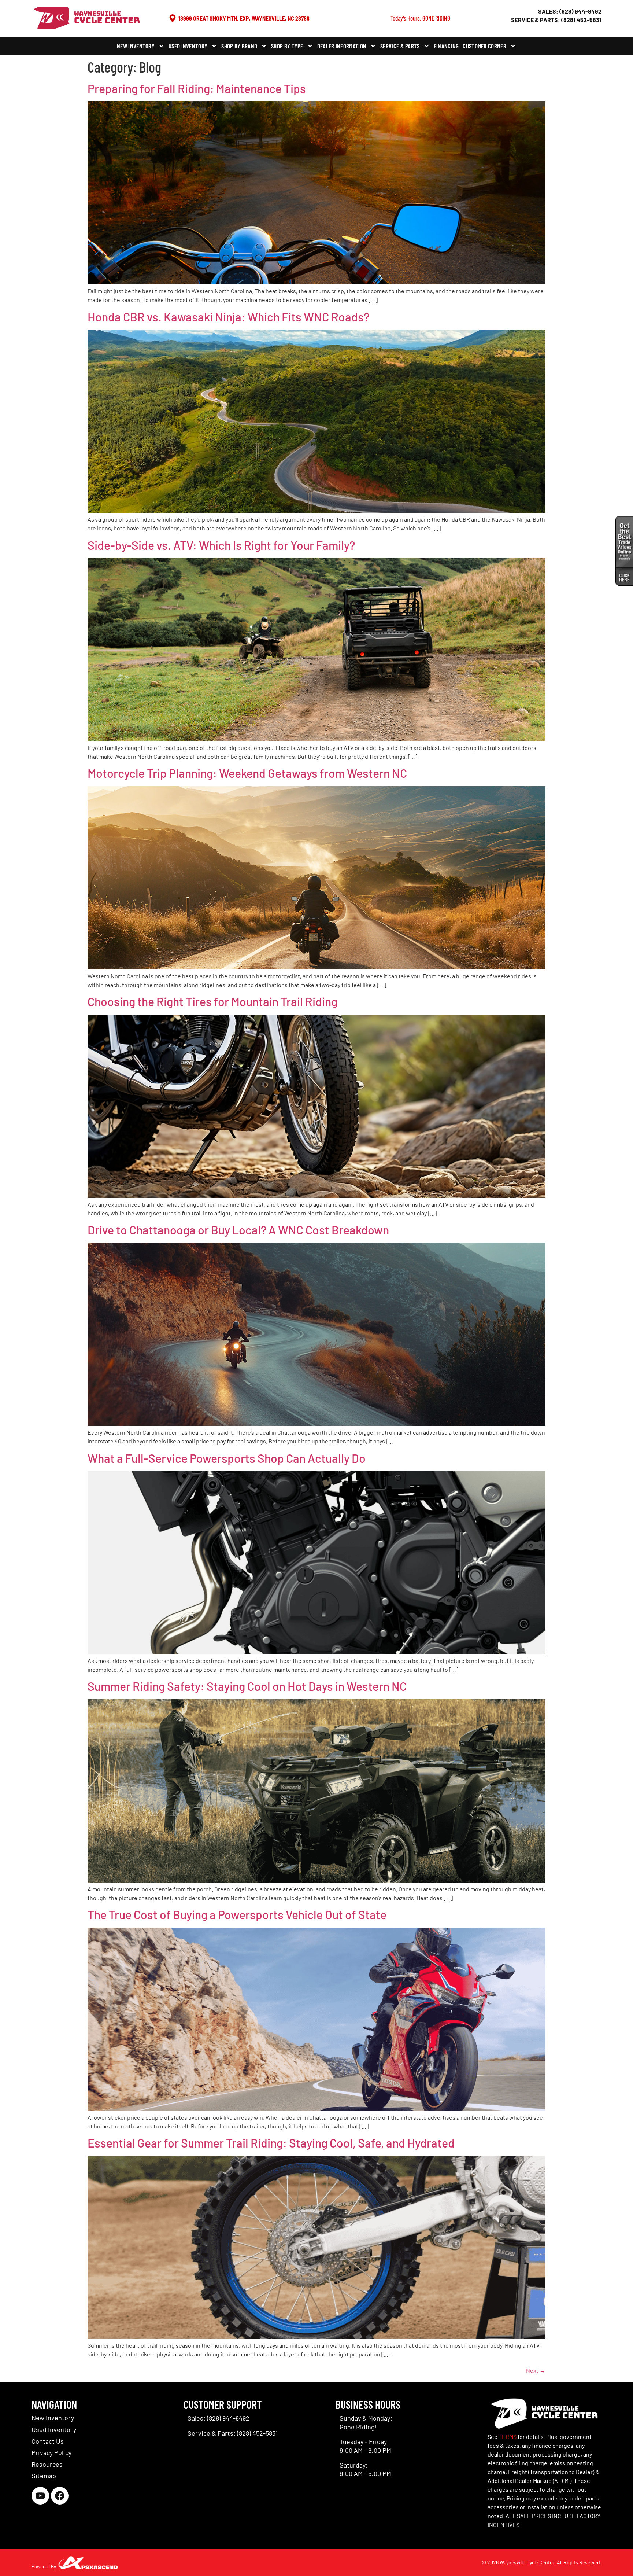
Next (536, 2370)
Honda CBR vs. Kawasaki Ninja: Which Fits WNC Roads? (228, 317)
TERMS (508, 2437)
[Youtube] (40, 2496)
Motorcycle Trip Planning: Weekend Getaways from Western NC (247, 773)
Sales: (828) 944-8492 (570, 11)
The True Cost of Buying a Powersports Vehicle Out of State (237, 1914)
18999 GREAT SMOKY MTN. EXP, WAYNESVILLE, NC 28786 (244, 18)
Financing (446, 46)
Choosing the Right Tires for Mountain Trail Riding (212, 1001)
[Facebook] (60, 2496)
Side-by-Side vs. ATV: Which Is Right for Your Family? (221, 545)
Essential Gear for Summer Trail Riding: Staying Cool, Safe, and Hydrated (271, 2143)
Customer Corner (484, 46)
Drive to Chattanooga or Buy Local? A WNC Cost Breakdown (238, 1230)
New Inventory (136, 46)
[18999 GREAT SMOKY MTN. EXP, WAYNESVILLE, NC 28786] (173, 18)
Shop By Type (287, 46)
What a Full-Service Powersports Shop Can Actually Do (227, 1458)
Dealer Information (342, 46)
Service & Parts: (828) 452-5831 (556, 20)
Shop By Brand (239, 46)
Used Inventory (188, 46)
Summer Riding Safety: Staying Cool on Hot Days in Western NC (247, 1686)
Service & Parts (400, 46)
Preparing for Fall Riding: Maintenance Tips (197, 88)
